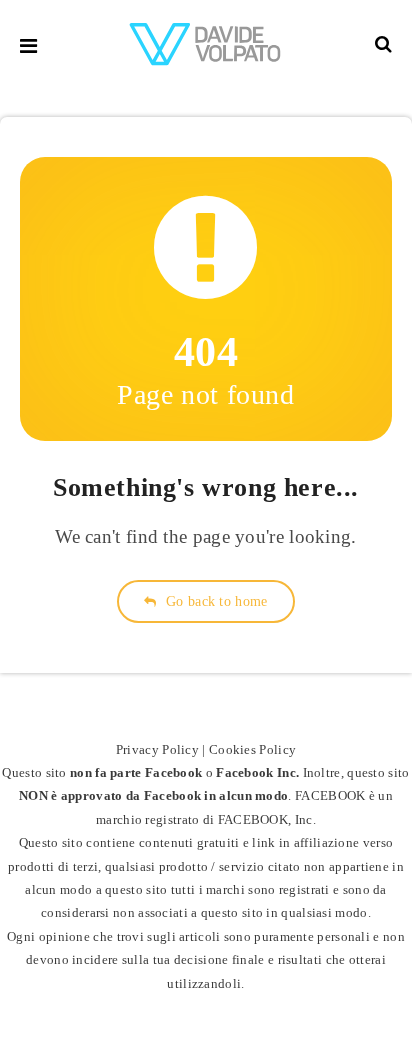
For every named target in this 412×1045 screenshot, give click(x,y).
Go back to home (215, 601)
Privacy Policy (157, 749)
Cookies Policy (252, 749)
